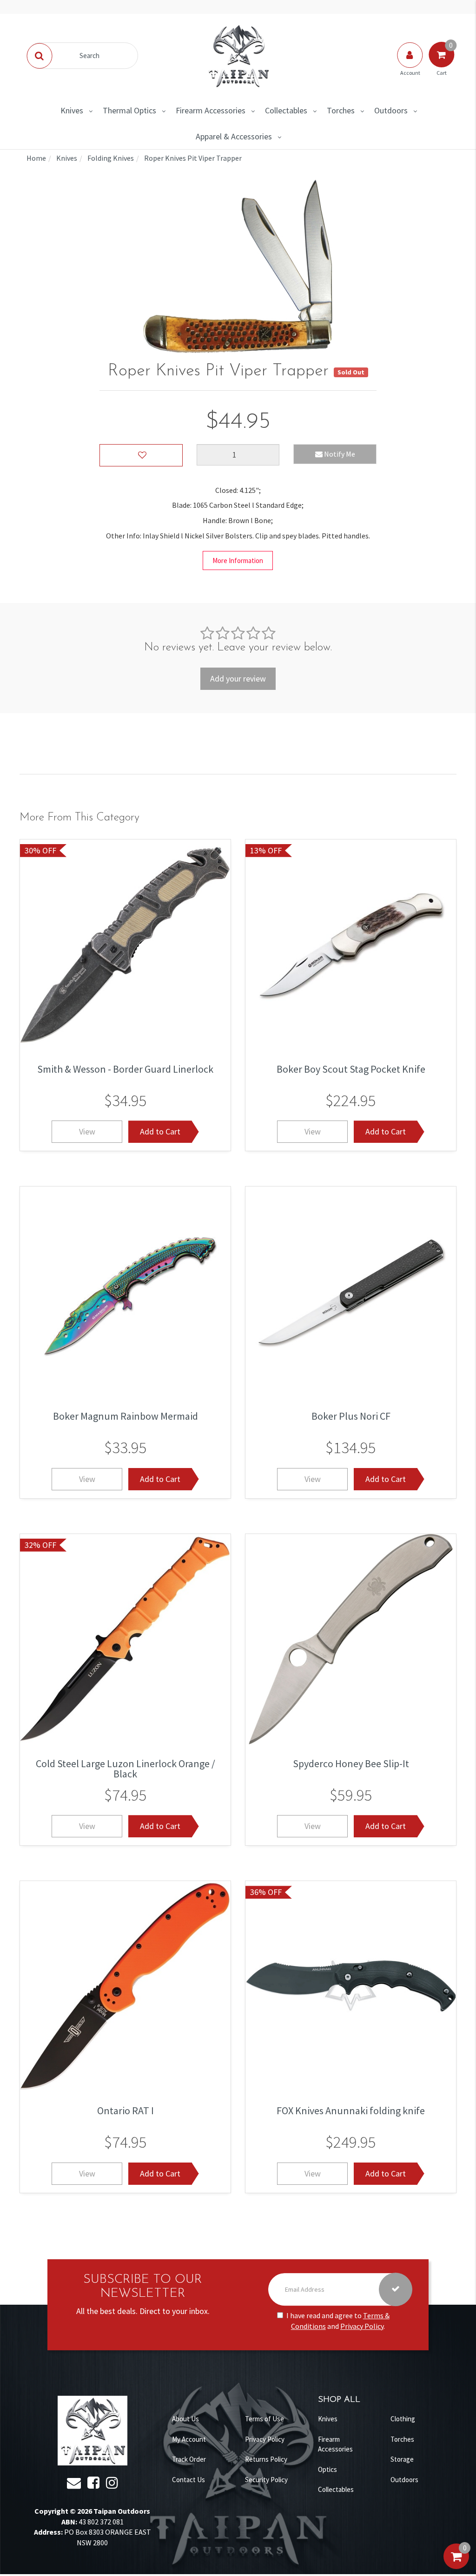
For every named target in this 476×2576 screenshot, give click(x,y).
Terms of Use (264, 2419)
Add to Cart (160, 1131)
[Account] (410, 64)
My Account (189, 2439)
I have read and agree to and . (338, 2321)
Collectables (286, 110)
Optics (327, 2469)
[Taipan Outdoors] (238, 55)
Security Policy (266, 2480)
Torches (341, 110)
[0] (456, 2566)
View (87, 1131)
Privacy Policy (362, 2326)
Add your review (238, 678)
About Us (185, 2419)
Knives (72, 110)
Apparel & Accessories (234, 136)
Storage (402, 2459)
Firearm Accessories (211, 110)
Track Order (189, 2459)
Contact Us (188, 2480)
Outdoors (391, 110)
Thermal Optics (129, 110)
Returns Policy (266, 2459)
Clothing (403, 2419)
